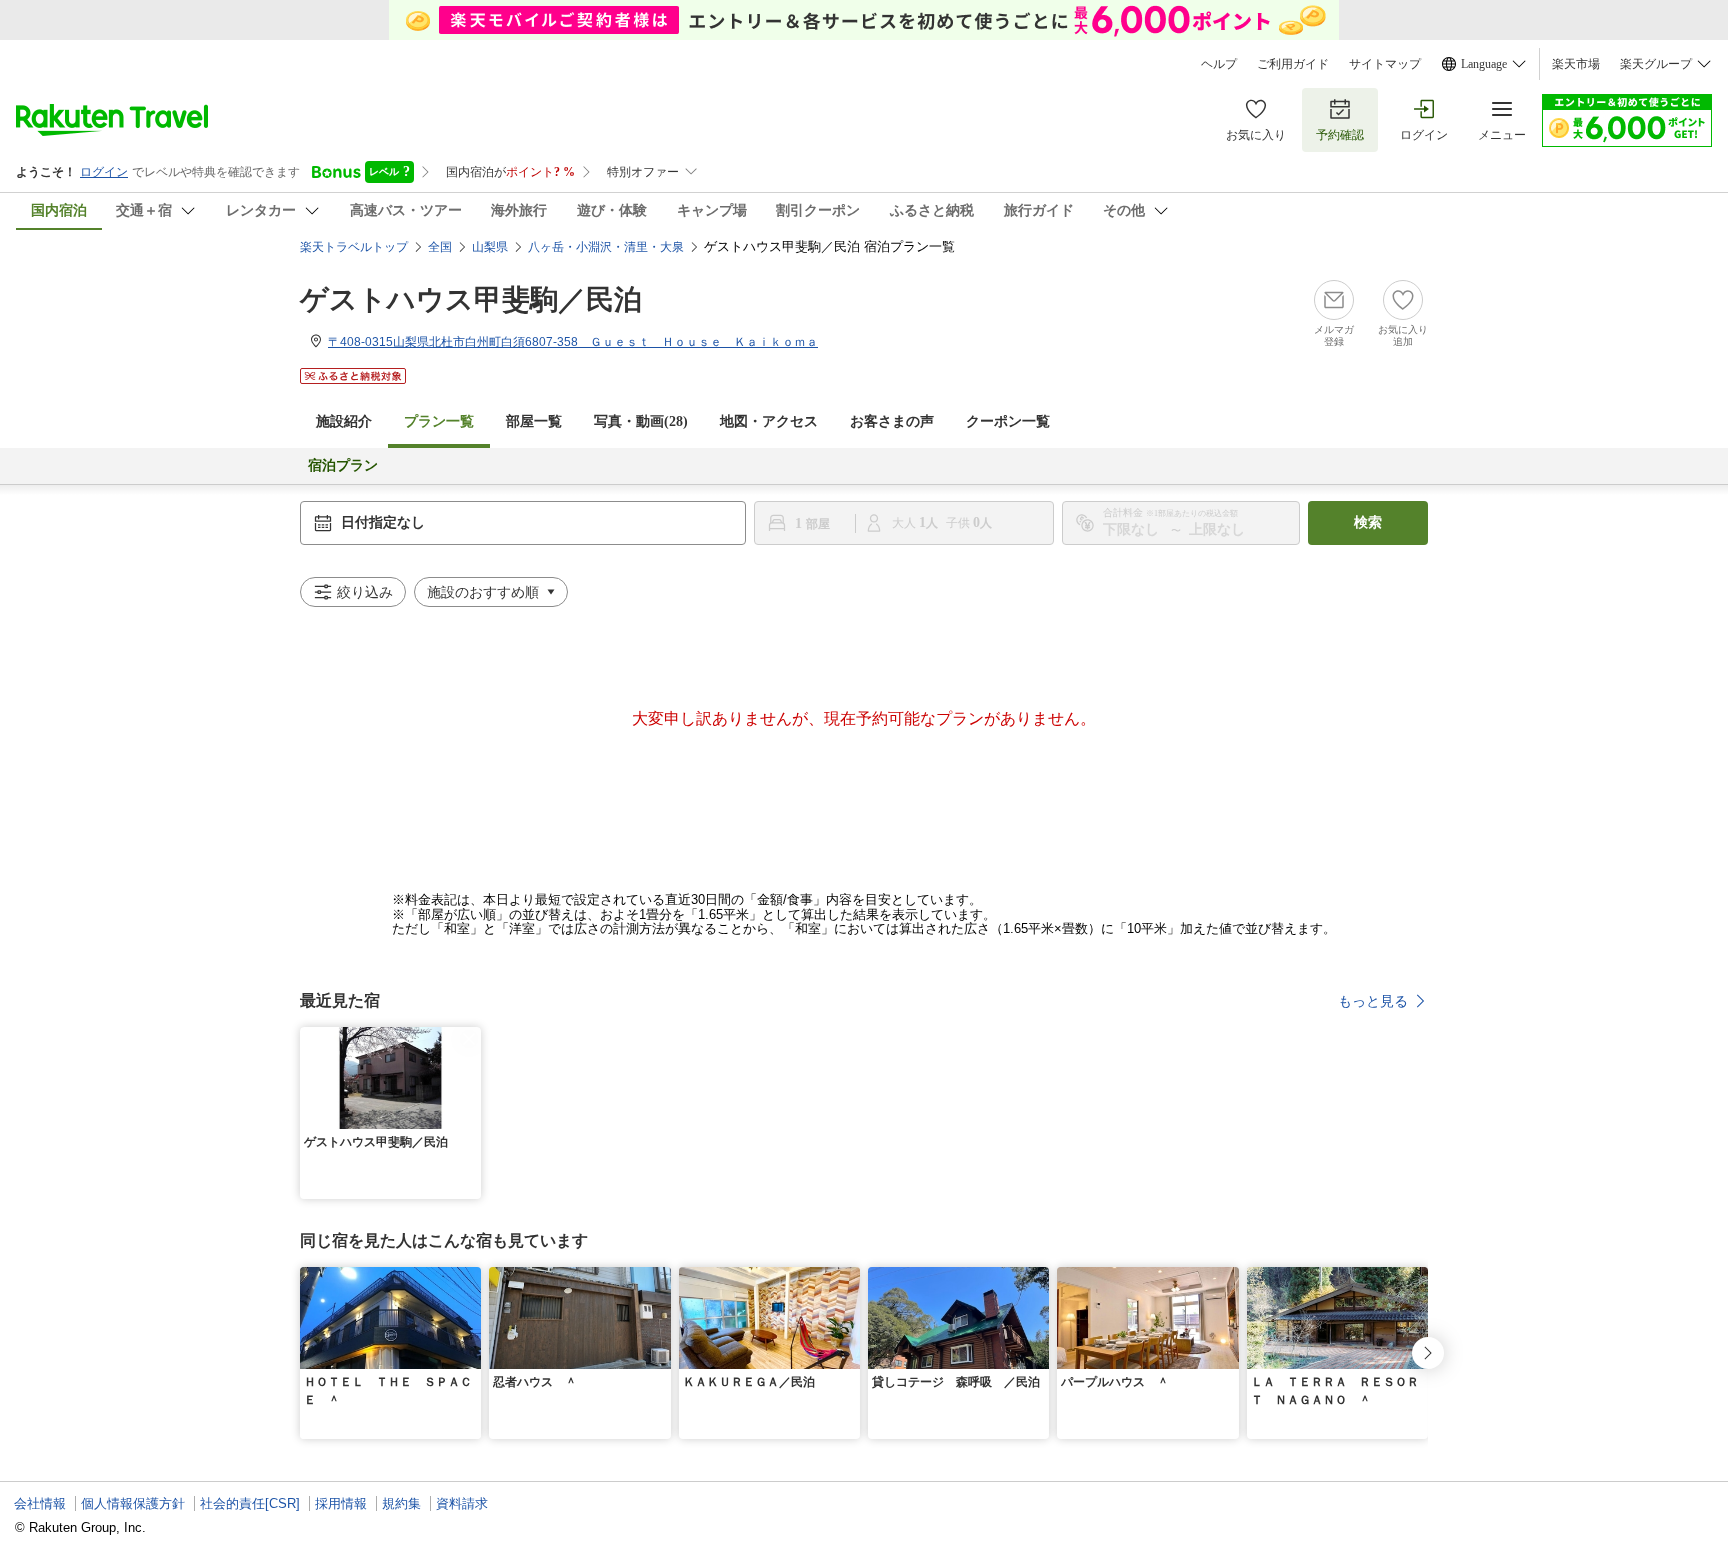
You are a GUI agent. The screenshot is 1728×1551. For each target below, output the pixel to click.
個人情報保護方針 (133, 1503)
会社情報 (40, 1503)
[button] (469, 1039)
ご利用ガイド (1293, 64)
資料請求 (462, 1503)
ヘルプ (1219, 64)
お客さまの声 (892, 421)
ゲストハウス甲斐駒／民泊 (471, 299)
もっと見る (1373, 1001)
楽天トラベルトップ (354, 247)
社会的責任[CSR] (250, 1503)
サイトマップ (1385, 64)
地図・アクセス (769, 421)
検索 (1368, 522)
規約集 (401, 1503)
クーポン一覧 (1008, 421)
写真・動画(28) (641, 421)
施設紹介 (344, 421)
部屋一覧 (534, 421)
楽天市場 (1576, 64)
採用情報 (341, 1503)
